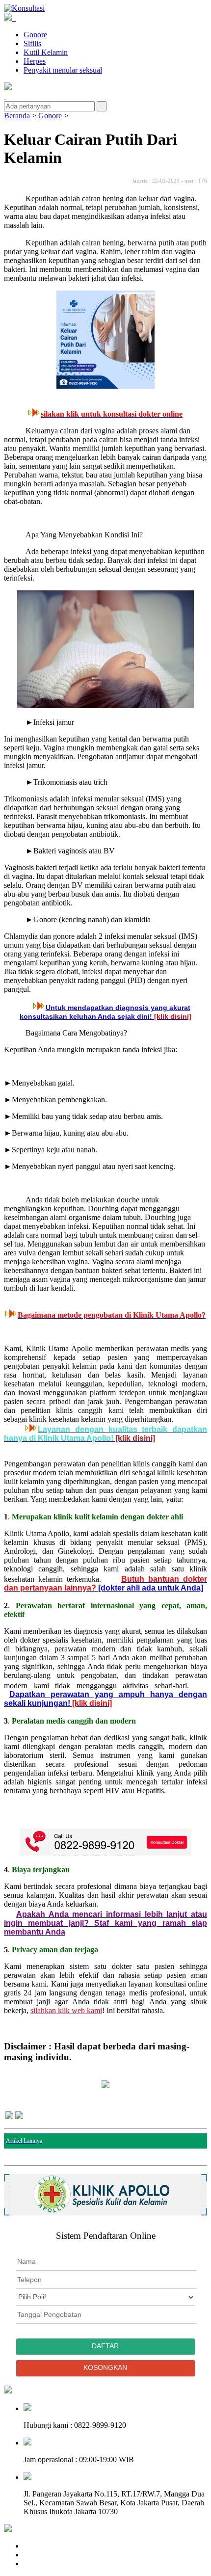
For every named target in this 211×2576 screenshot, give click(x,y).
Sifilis (32, 43)
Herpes (35, 61)
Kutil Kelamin (46, 52)
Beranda (17, 116)
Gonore (35, 35)
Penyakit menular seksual (63, 70)
